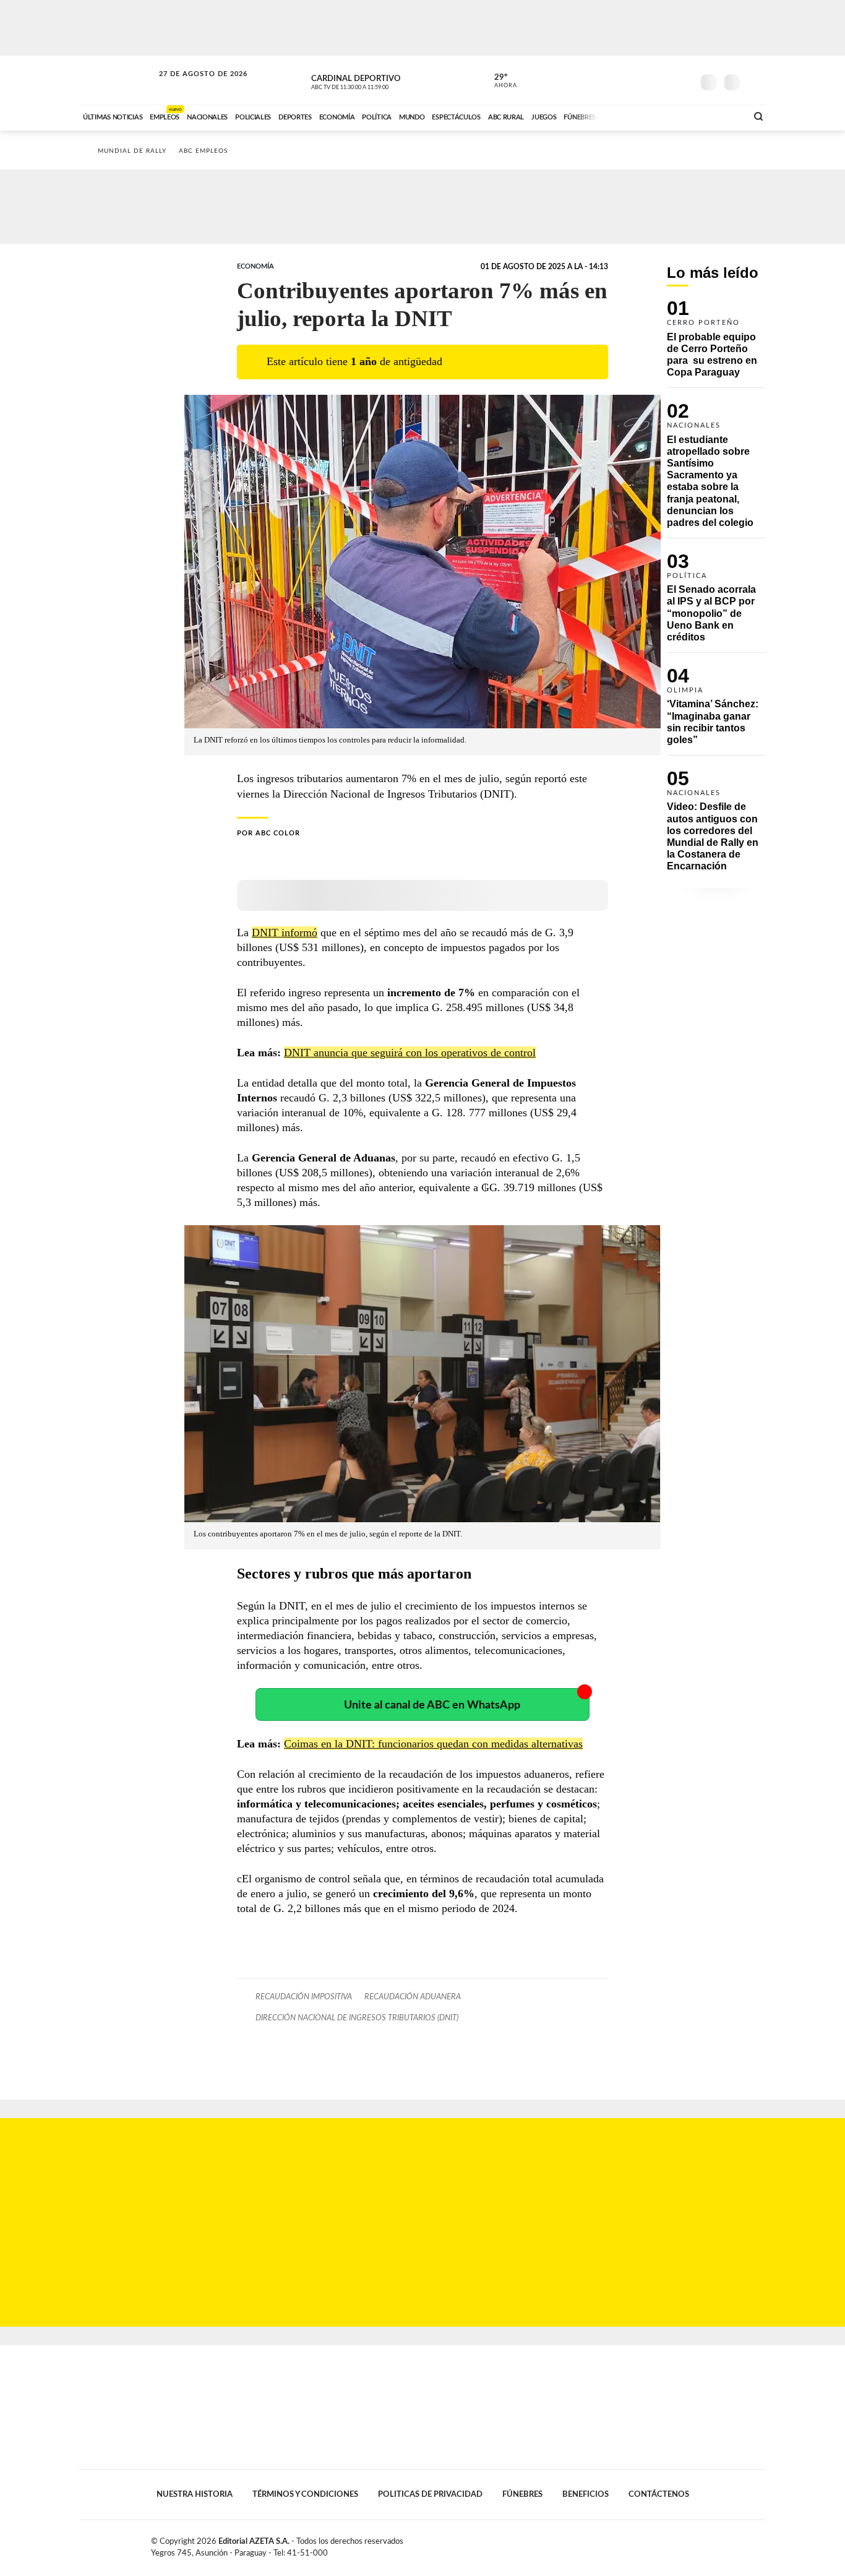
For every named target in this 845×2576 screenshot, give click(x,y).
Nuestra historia (195, 2494)
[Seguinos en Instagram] (683, 80)
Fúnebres (522, 2494)
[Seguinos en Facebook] (627, 80)
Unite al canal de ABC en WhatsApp (432, 1705)
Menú (755, 81)
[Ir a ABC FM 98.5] (721, 116)
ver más (499, 81)
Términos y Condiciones (305, 2494)
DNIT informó (285, 933)
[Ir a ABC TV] (638, 116)
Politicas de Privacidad (430, 2494)
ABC (118, 80)
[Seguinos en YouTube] (664, 80)
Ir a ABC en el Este (192, 86)
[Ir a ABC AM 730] (672, 116)
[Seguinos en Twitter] (646, 80)
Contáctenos (659, 2494)
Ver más (716, 344)
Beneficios (585, 2494)
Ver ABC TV (373, 80)
